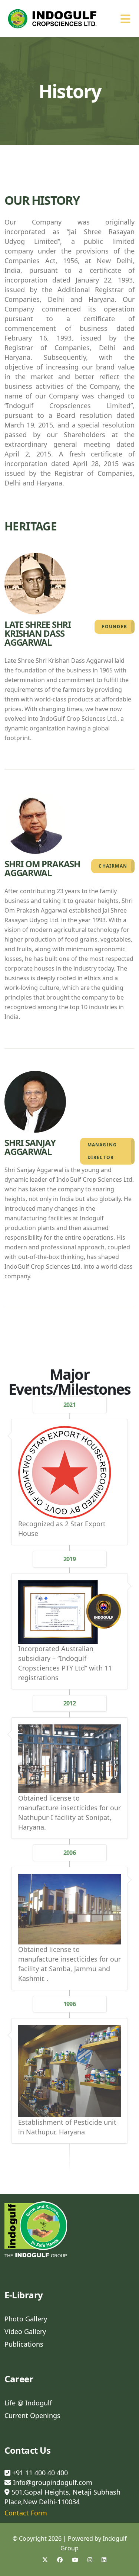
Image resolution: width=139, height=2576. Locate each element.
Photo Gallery (26, 2319)
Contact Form (26, 2513)
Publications (24, 2344)
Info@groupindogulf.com (53, 2482)
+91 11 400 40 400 (39, 2473)
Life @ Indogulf (28, 2403)
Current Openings (32, 2415)
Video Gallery (25, 2331)
